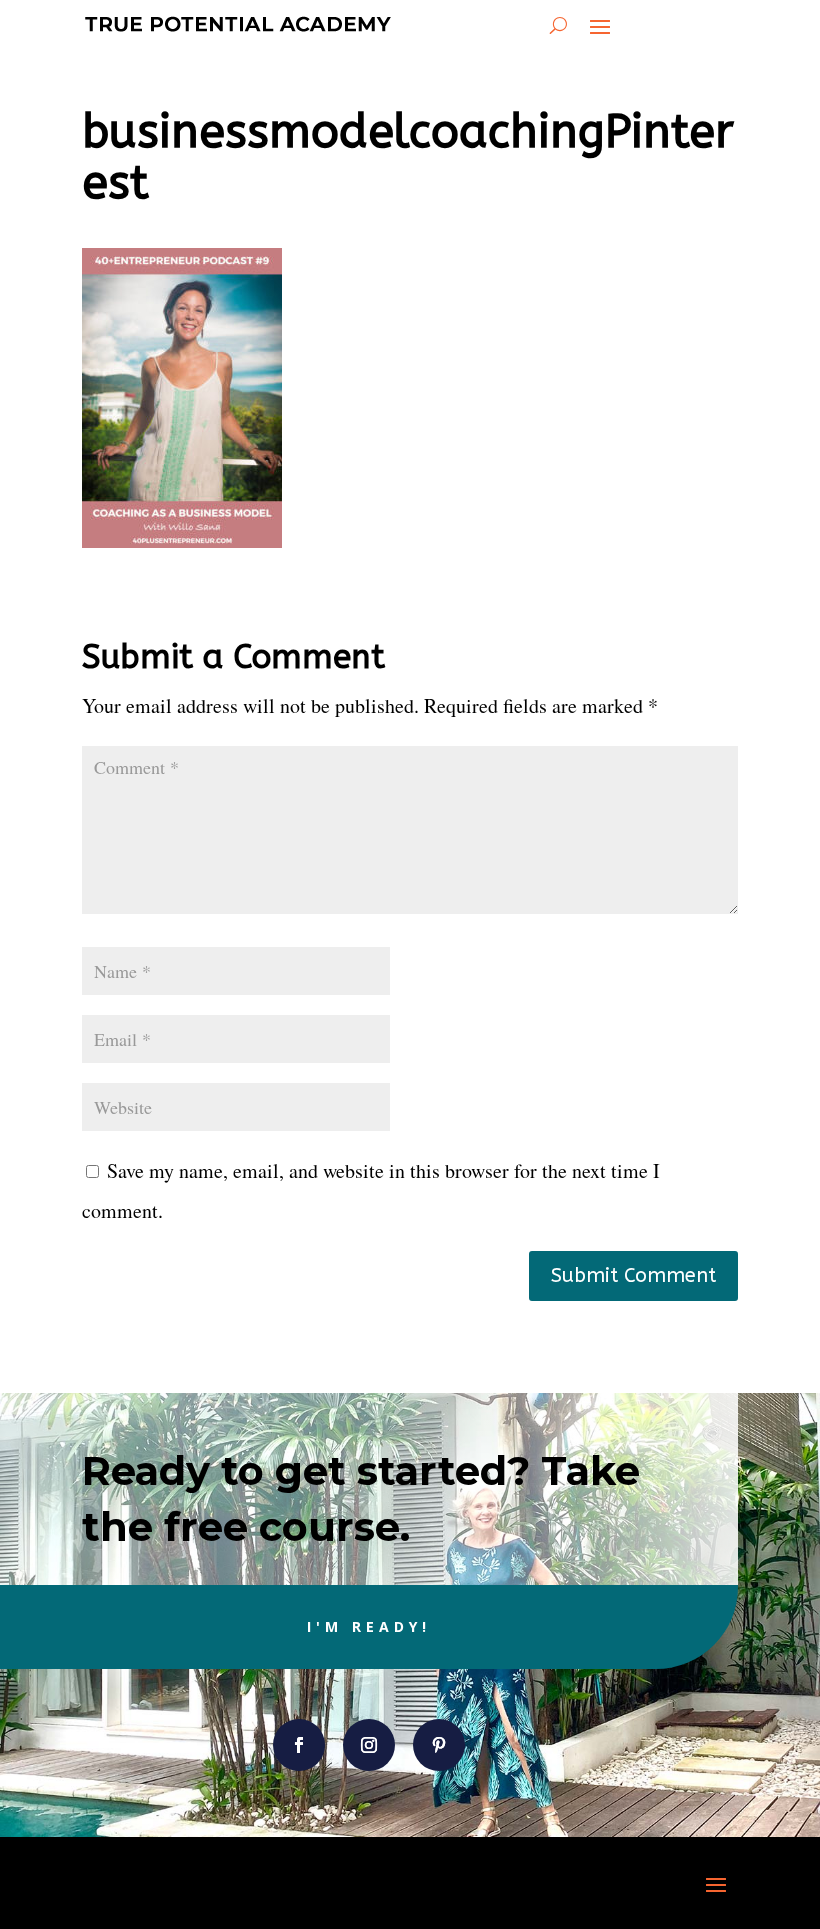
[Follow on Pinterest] (439, 1745)
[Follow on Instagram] (369, 1745)
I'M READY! (369, 1626)
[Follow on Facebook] (299, 1745)
